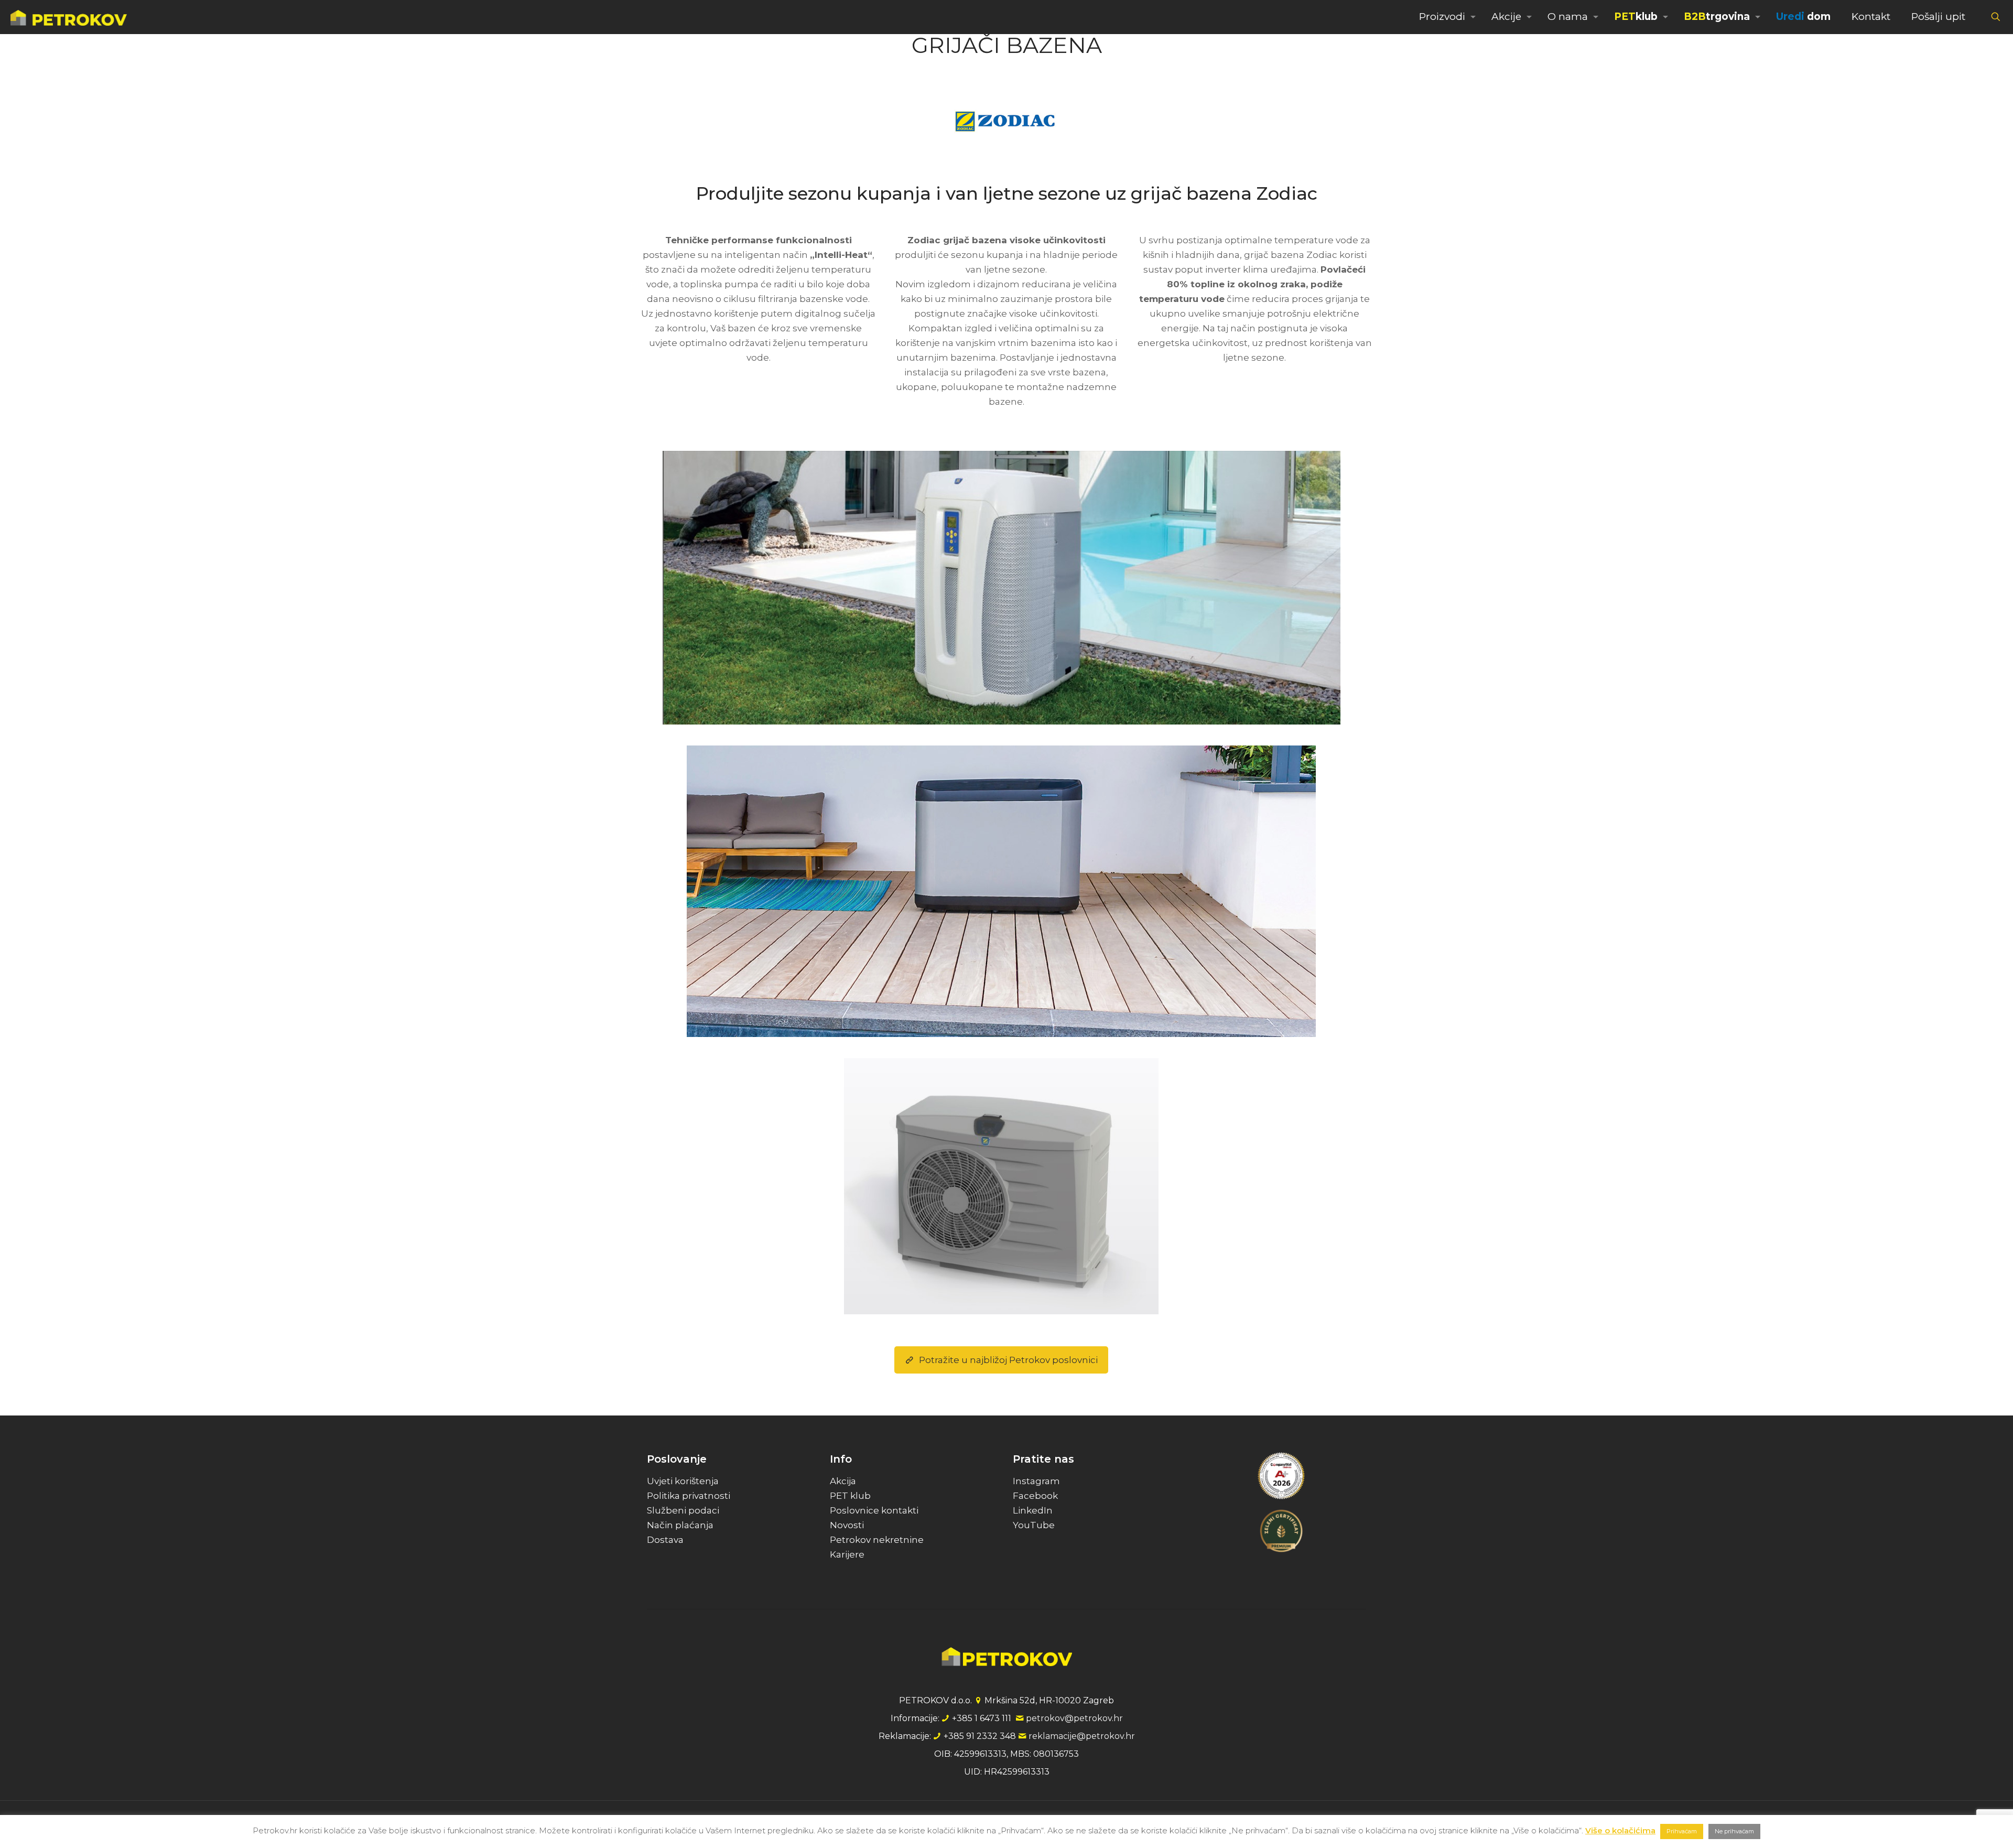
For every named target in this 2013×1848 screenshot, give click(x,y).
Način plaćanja (680, 1525)
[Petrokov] (69, 17)
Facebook (1035, 1496)
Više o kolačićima (1620, 1830)
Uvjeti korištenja (683, 1481)
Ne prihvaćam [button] (1734, 1831)
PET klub (850, 1496)
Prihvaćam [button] (1682, 1831)
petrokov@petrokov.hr (1074, 1718)
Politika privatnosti (689, 1496)
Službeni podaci (683, 1510)
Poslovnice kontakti (874, 1510)
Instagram (1036, 1481)
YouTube (1034, 1525)
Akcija (843, 1481)
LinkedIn (1033, 1510)
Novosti (847, 1525)
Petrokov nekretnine (877, 1540)
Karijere (847, 1554)
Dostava (665, 1540)
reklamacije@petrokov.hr (1082, 1736)
